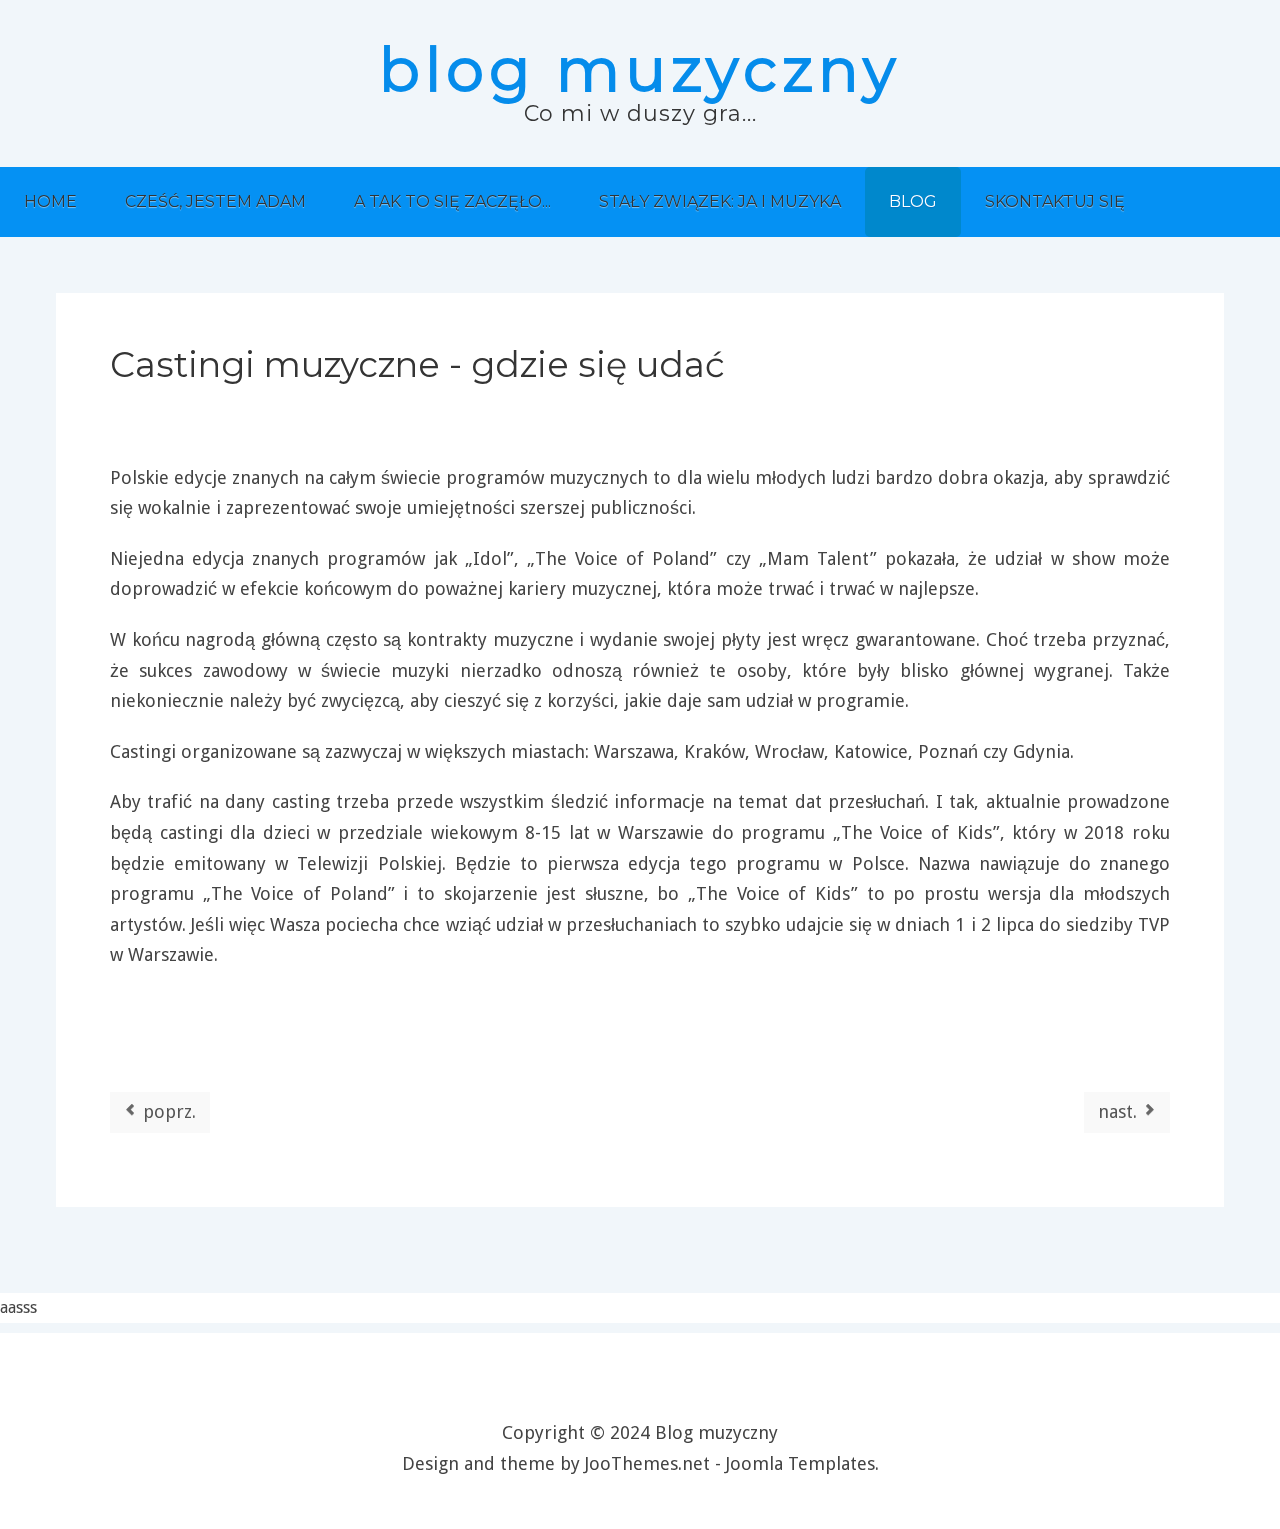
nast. (1120, 1111)
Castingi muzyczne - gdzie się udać (417, 364)
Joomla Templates (800, 1463)
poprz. (167, 1111)
